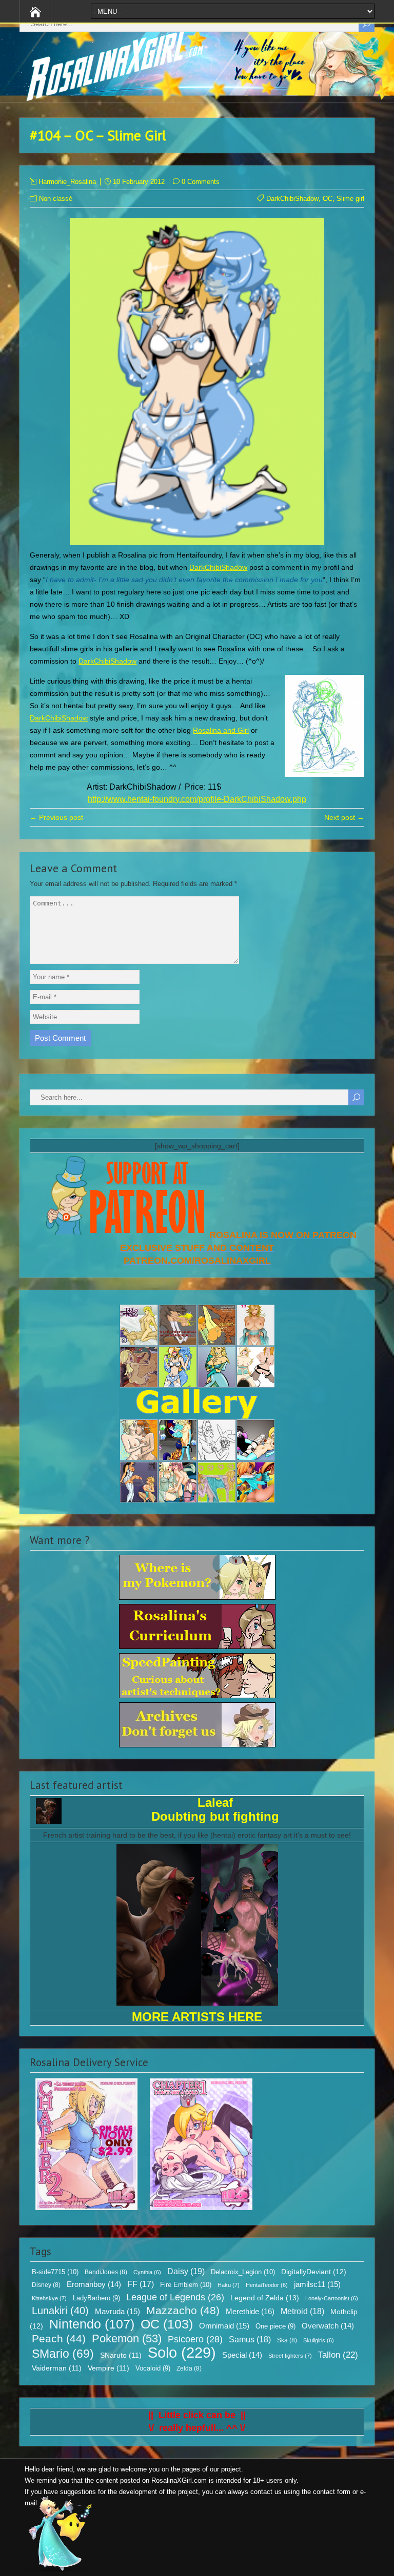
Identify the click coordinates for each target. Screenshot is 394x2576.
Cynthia (147, 2272)
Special (242, 2355)
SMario (63, 2354)
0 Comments (201, 182)
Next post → (344, 817)
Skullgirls (319, 2340)
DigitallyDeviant (314, 2272)
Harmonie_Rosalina (67, 182)
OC (328, 199)
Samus (250, 2340)
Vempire (109, 2368)
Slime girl (350, 199)
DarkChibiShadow (292, 199)
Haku (229, 2285)
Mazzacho (183, 2310)
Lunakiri (60, 2311)
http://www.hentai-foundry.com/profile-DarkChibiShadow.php (197, 799)
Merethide (250, 2311)
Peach (59, 2338)
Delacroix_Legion (243, 2272)
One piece (275, 2326)
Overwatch (328, 2326)
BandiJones (106, 2272)
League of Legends (175, 2297)
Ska (287, 2340)
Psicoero (195, 2339)
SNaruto (121, 2355)
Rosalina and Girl (221, 730)
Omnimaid (224, 2326)
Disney (46, 2285)
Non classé (56, 199)
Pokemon (127, 2339)
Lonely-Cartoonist (332, 2298)
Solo (182, 2352)
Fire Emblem (186, 2285)
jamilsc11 (317, 2284)
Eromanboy (94, 2284)
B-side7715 (55, 2272)
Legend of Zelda (265, 2298)
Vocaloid (153, 2368)
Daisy (186, 2271)
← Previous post (56, 817)
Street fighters (290, 2356)
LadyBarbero (96, 2298)
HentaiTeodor (267, 2285)
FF (141, 2284)
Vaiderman (57, 2368)
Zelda (189, 2368)
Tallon (338, 2355)
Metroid (302, 2311)
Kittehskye (49, 2298)
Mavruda (117, 2311)
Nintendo (92, 2324)
